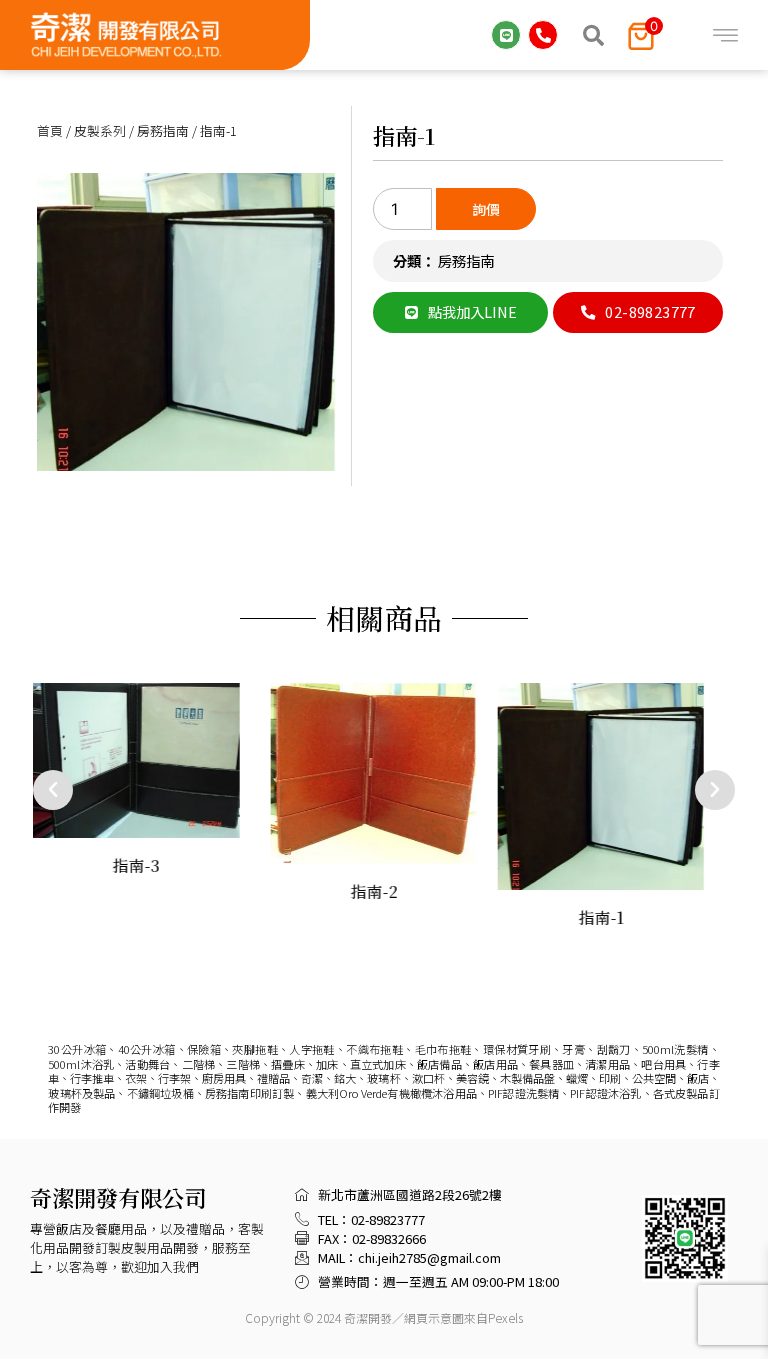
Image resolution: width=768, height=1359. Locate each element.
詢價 (486, 209)
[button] (593, 35)
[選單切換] (725, 35)
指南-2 (373, 891)
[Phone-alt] (543, 35)
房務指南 (163, 130)
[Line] (506, 35)
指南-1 (404, 135)
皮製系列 (100, 130)
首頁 (50, 130)
